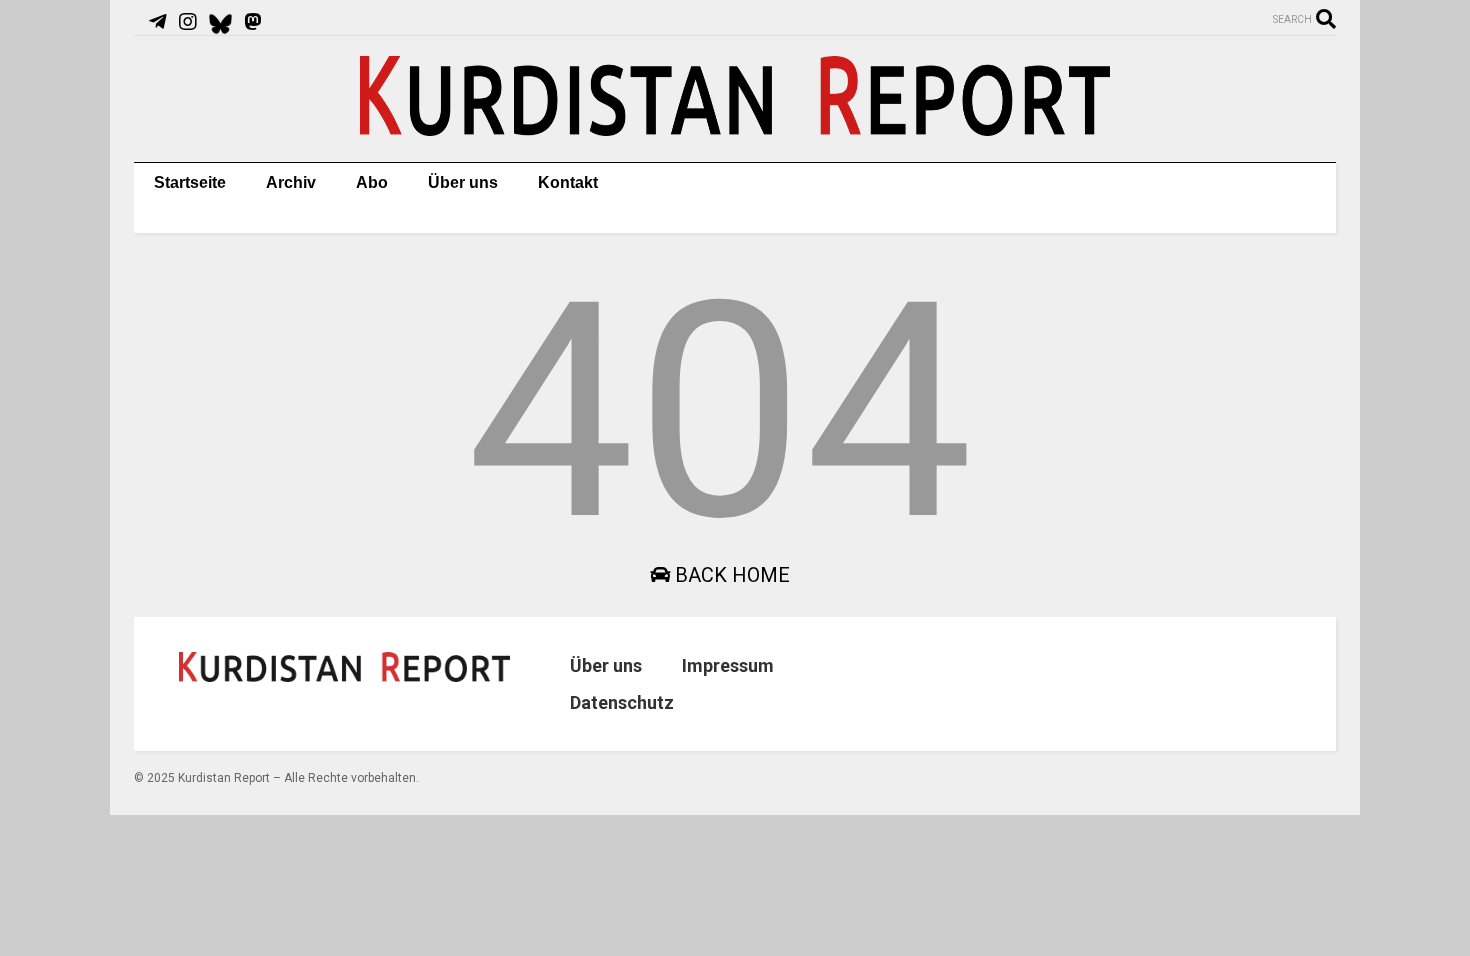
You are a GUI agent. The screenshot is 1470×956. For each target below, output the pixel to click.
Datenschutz (622, 702)
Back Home (730, 575)
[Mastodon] (253, 22)
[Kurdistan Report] (735, 127)
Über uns (463, 182)
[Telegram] (158, 22)
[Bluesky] (220, 22)
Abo (372, 182)
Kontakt (568, 182)
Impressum (728, 665)
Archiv (291, 182)
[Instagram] (188, 22)
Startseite (190, 182)
